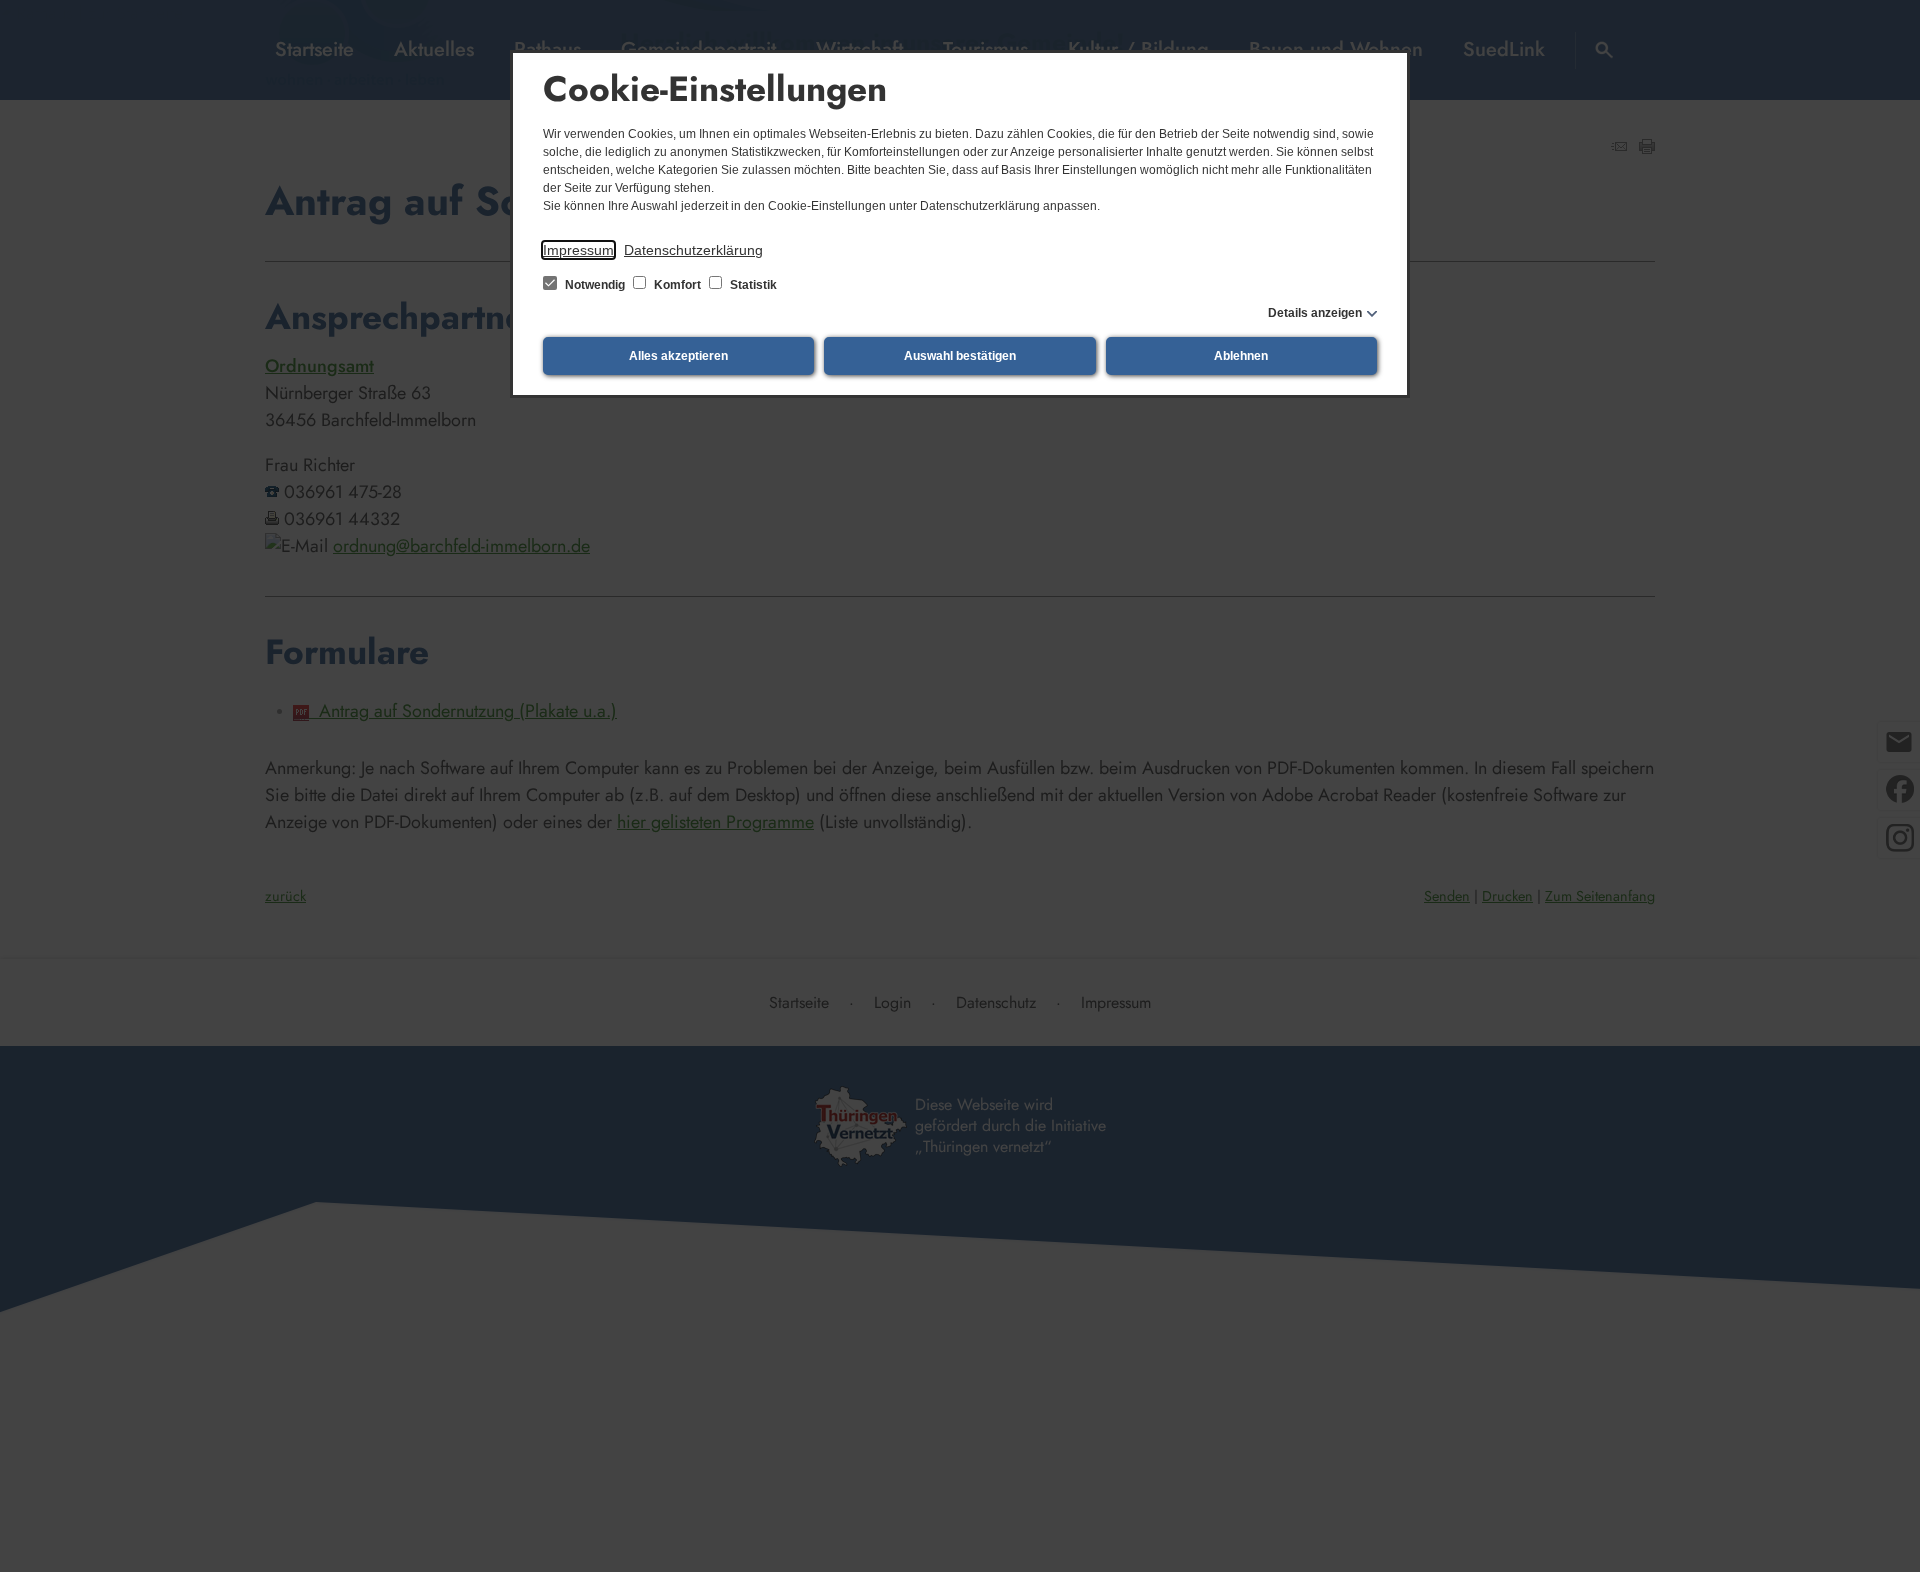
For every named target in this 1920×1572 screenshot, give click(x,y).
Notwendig (595, 285)
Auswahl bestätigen (960, 356)
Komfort (677, 285)
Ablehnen (1241, 356)
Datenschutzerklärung (693, 250)
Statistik (752, 285)
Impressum (578, 250)
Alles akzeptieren (678, 356)
